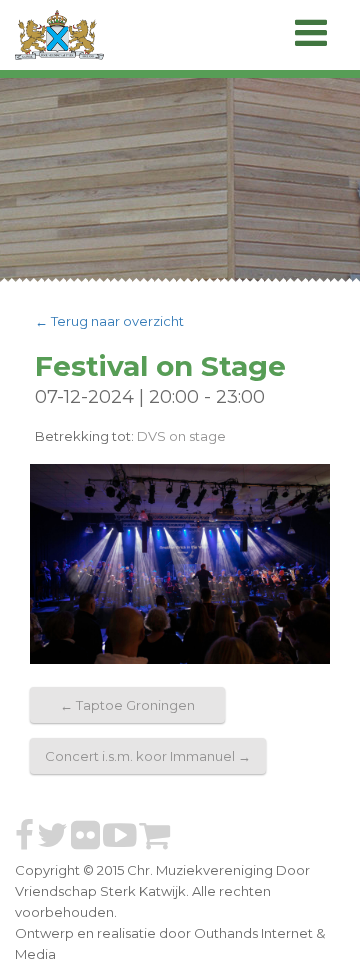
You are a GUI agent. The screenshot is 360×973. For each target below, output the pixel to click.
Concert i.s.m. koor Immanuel (148, 756)
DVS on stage (181, 436)
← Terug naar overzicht (109, 321)
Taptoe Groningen (127, 705)
